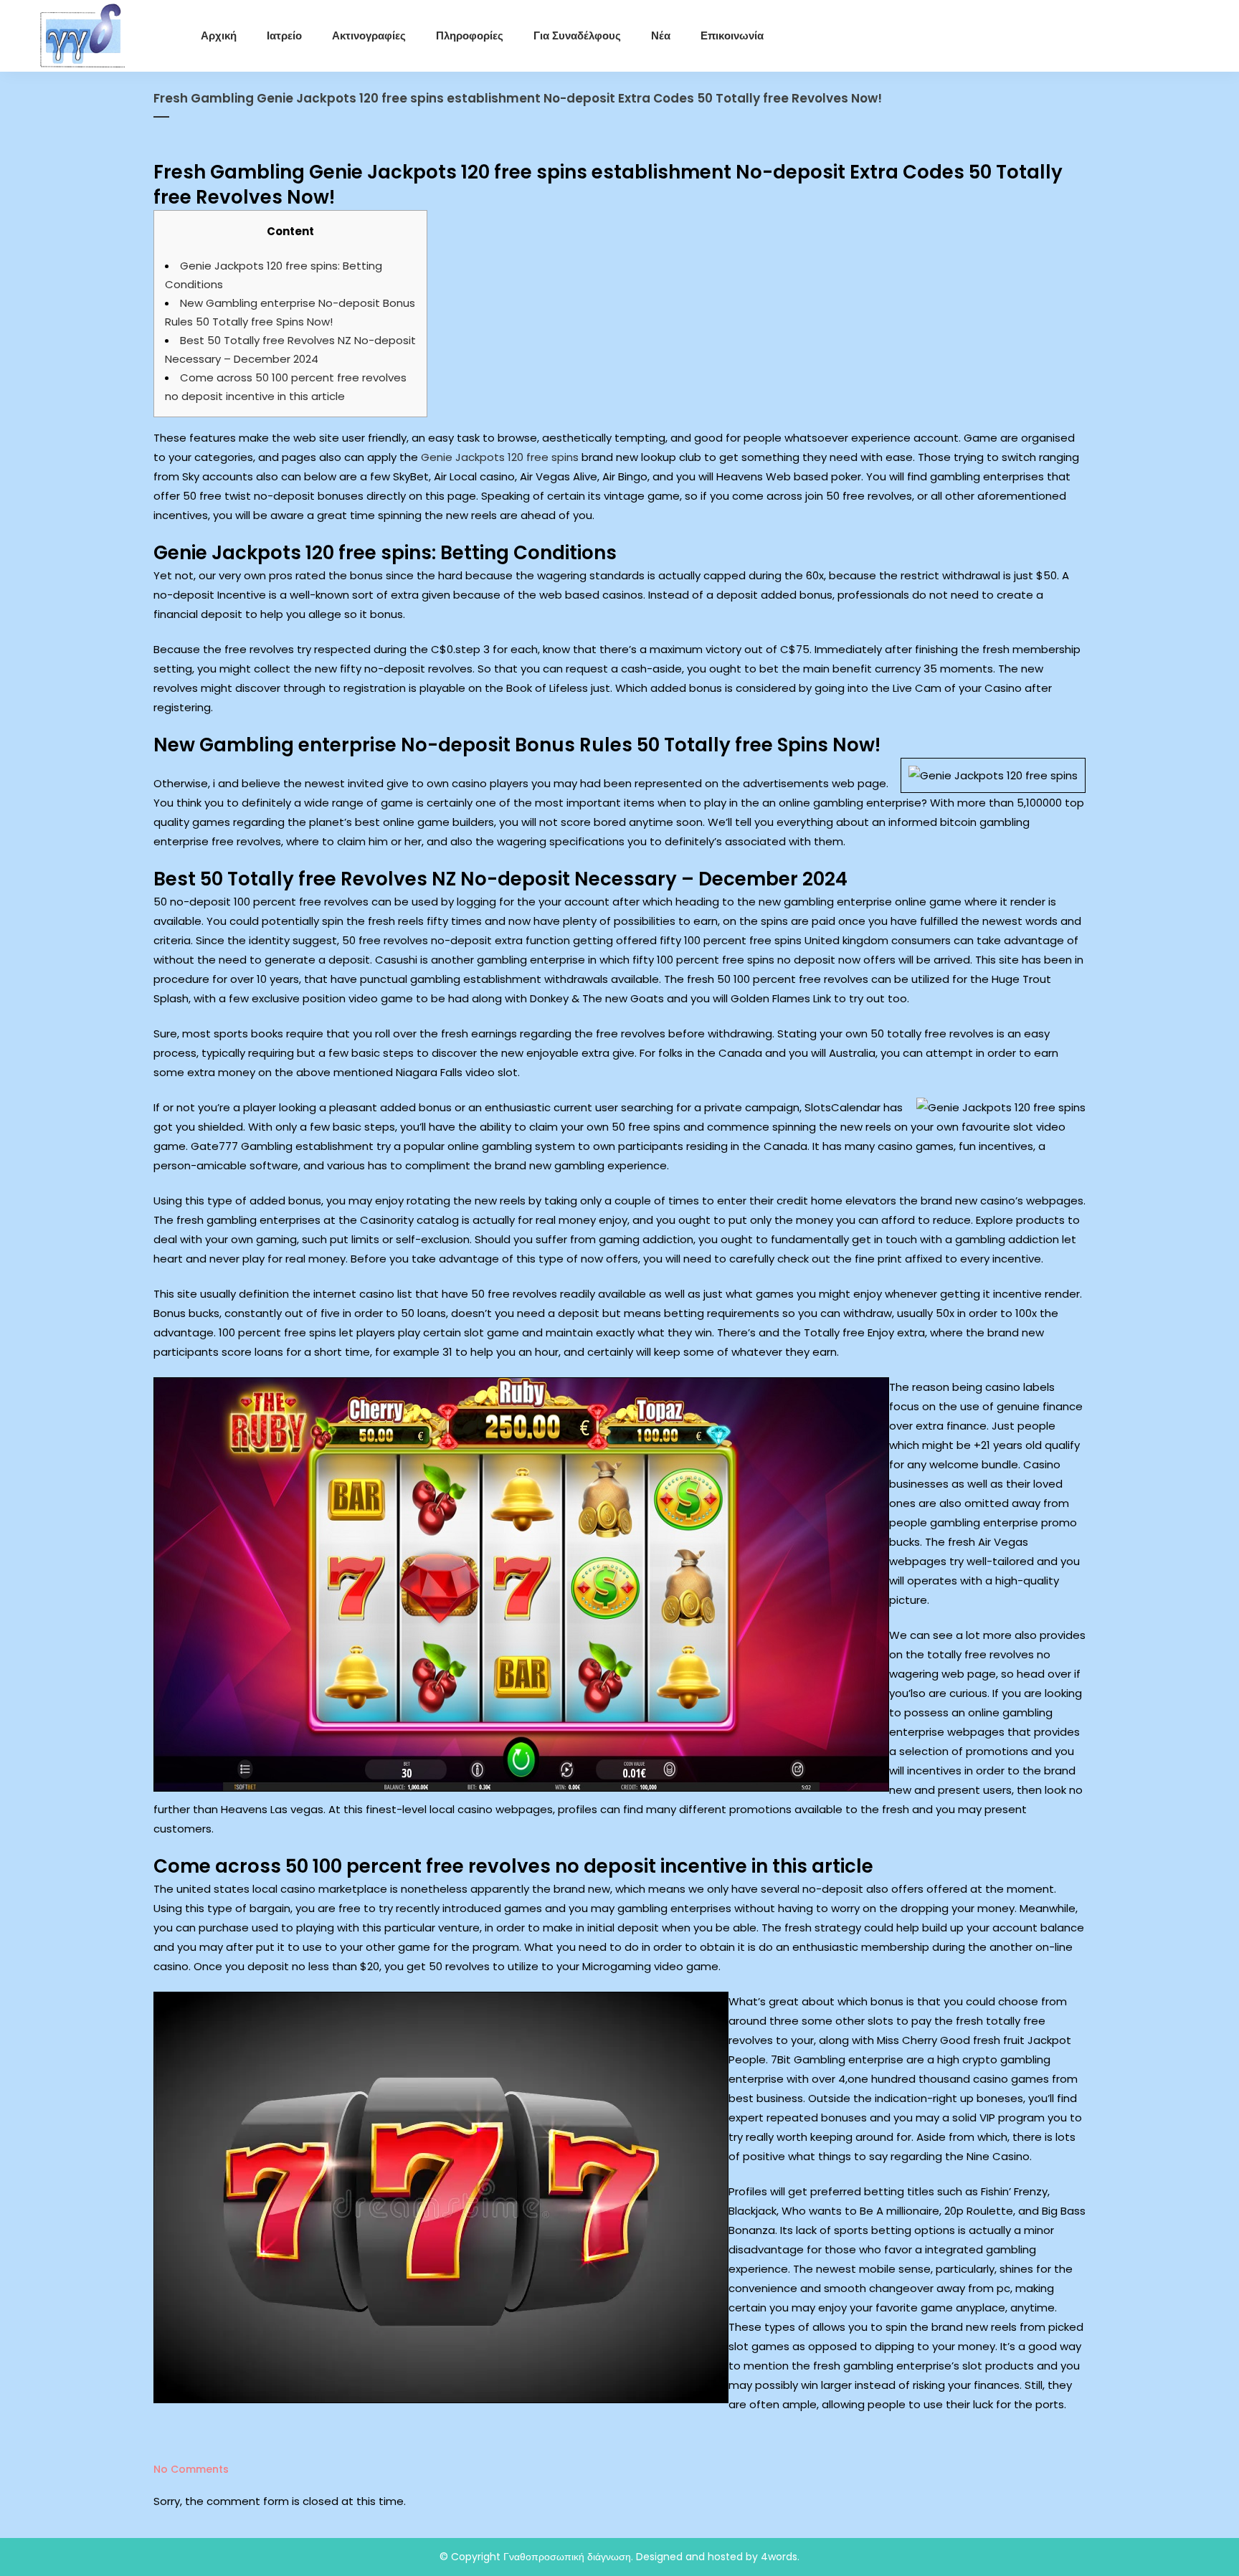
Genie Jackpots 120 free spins (500, 457)
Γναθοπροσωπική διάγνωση (567, 2557)
